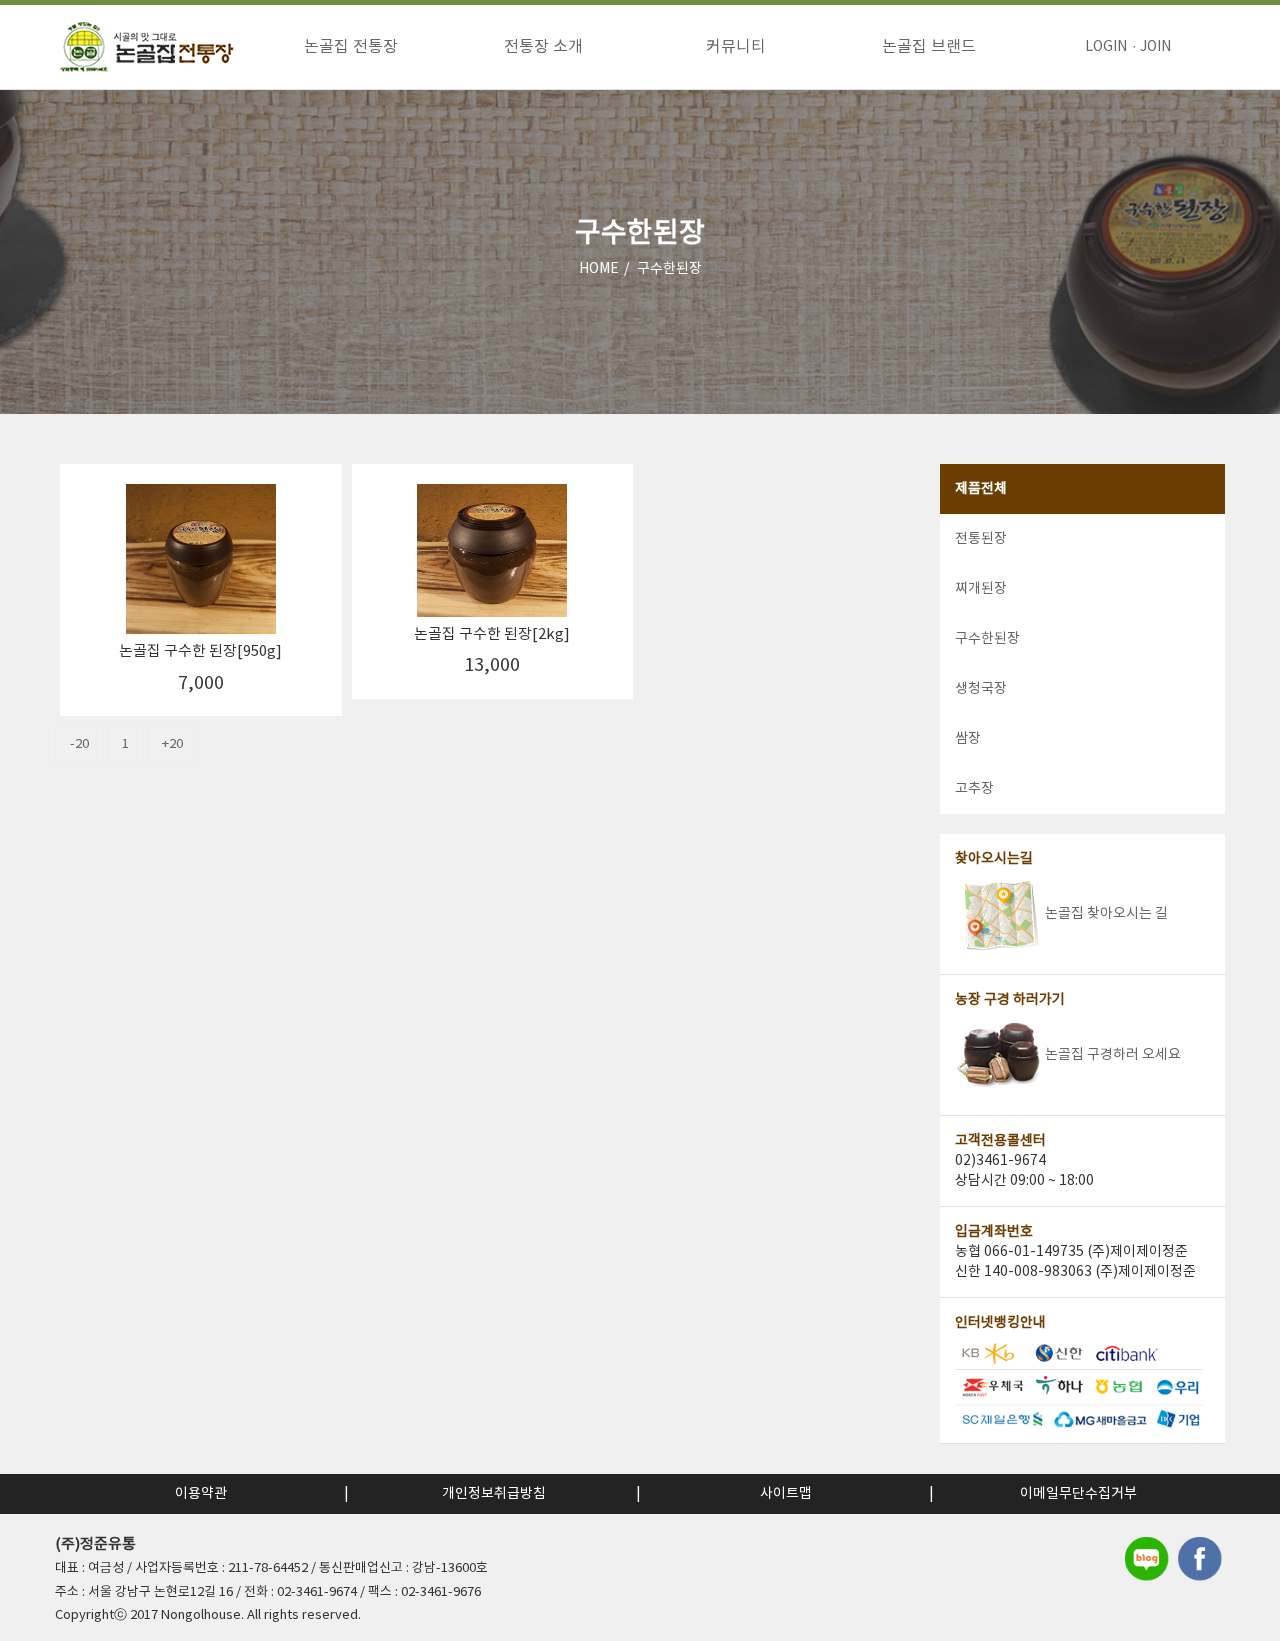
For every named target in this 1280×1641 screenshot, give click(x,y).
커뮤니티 (736, 47)
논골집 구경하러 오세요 (1113, 1055)
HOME (599, 269)
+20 (172, 744)
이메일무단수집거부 (1078, 1494)
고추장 (974, 789)
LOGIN (1106, 47)
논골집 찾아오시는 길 (1106, 914)
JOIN (1155, 47)
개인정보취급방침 (494, 1494)
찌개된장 (981, 589)
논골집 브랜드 (929, 47)
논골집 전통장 (351, 47)
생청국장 (981, 689)
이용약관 (201, 1494)
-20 (79, 744)
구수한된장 (669, 269)
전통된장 (981, 539)
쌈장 (968, 739)
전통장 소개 (543, 47)
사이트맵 (786, 1494)
